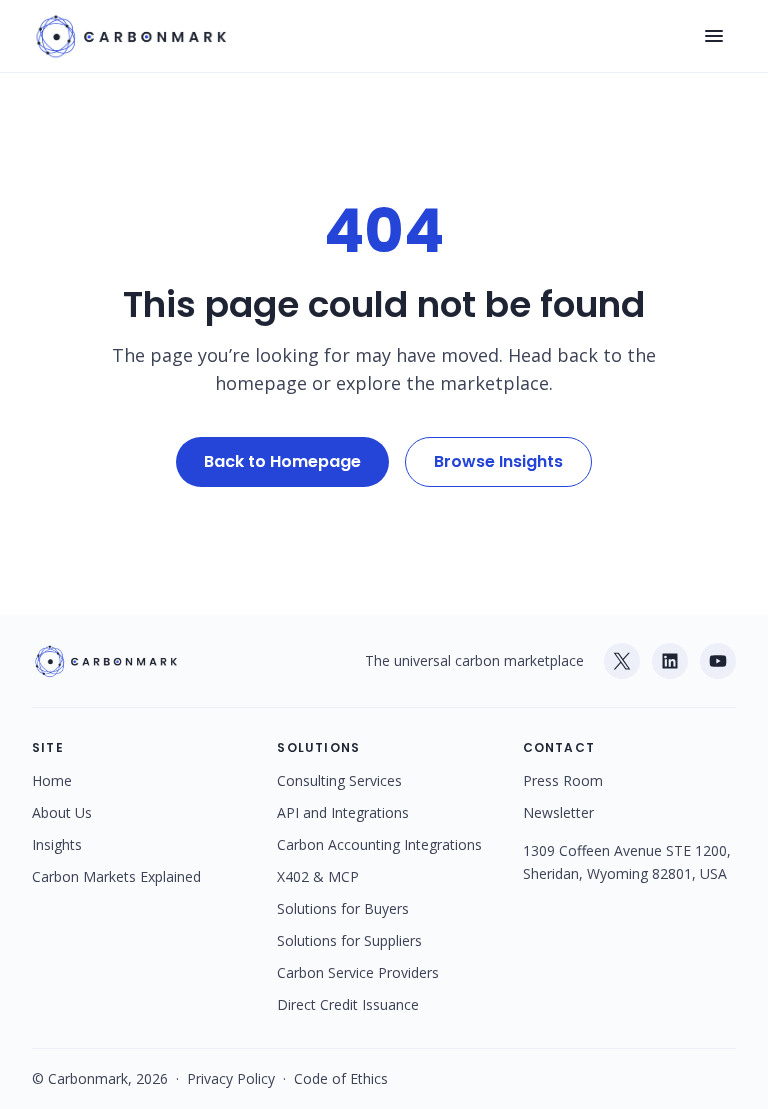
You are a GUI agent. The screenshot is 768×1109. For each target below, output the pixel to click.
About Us (62, 812)
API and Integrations (343, 812)
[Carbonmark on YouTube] (718, 661)
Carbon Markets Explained (116, 876)
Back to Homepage (282, 461)
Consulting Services (339, 780)
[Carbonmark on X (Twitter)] (622, 661)
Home (52, 780)
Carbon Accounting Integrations (379, 844)
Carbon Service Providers (358, 972)
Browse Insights (498, 461)
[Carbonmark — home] (129, 36)
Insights (57, 844)
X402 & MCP (318, 876)
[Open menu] (714, 36)
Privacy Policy (231, 1078)
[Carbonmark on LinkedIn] (670, 661)
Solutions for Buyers (343, 908)
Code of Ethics (341, 1078)
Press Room (563, 780)
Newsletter (558, 812)
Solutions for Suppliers (349, 940)
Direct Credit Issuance (348, 1004)
